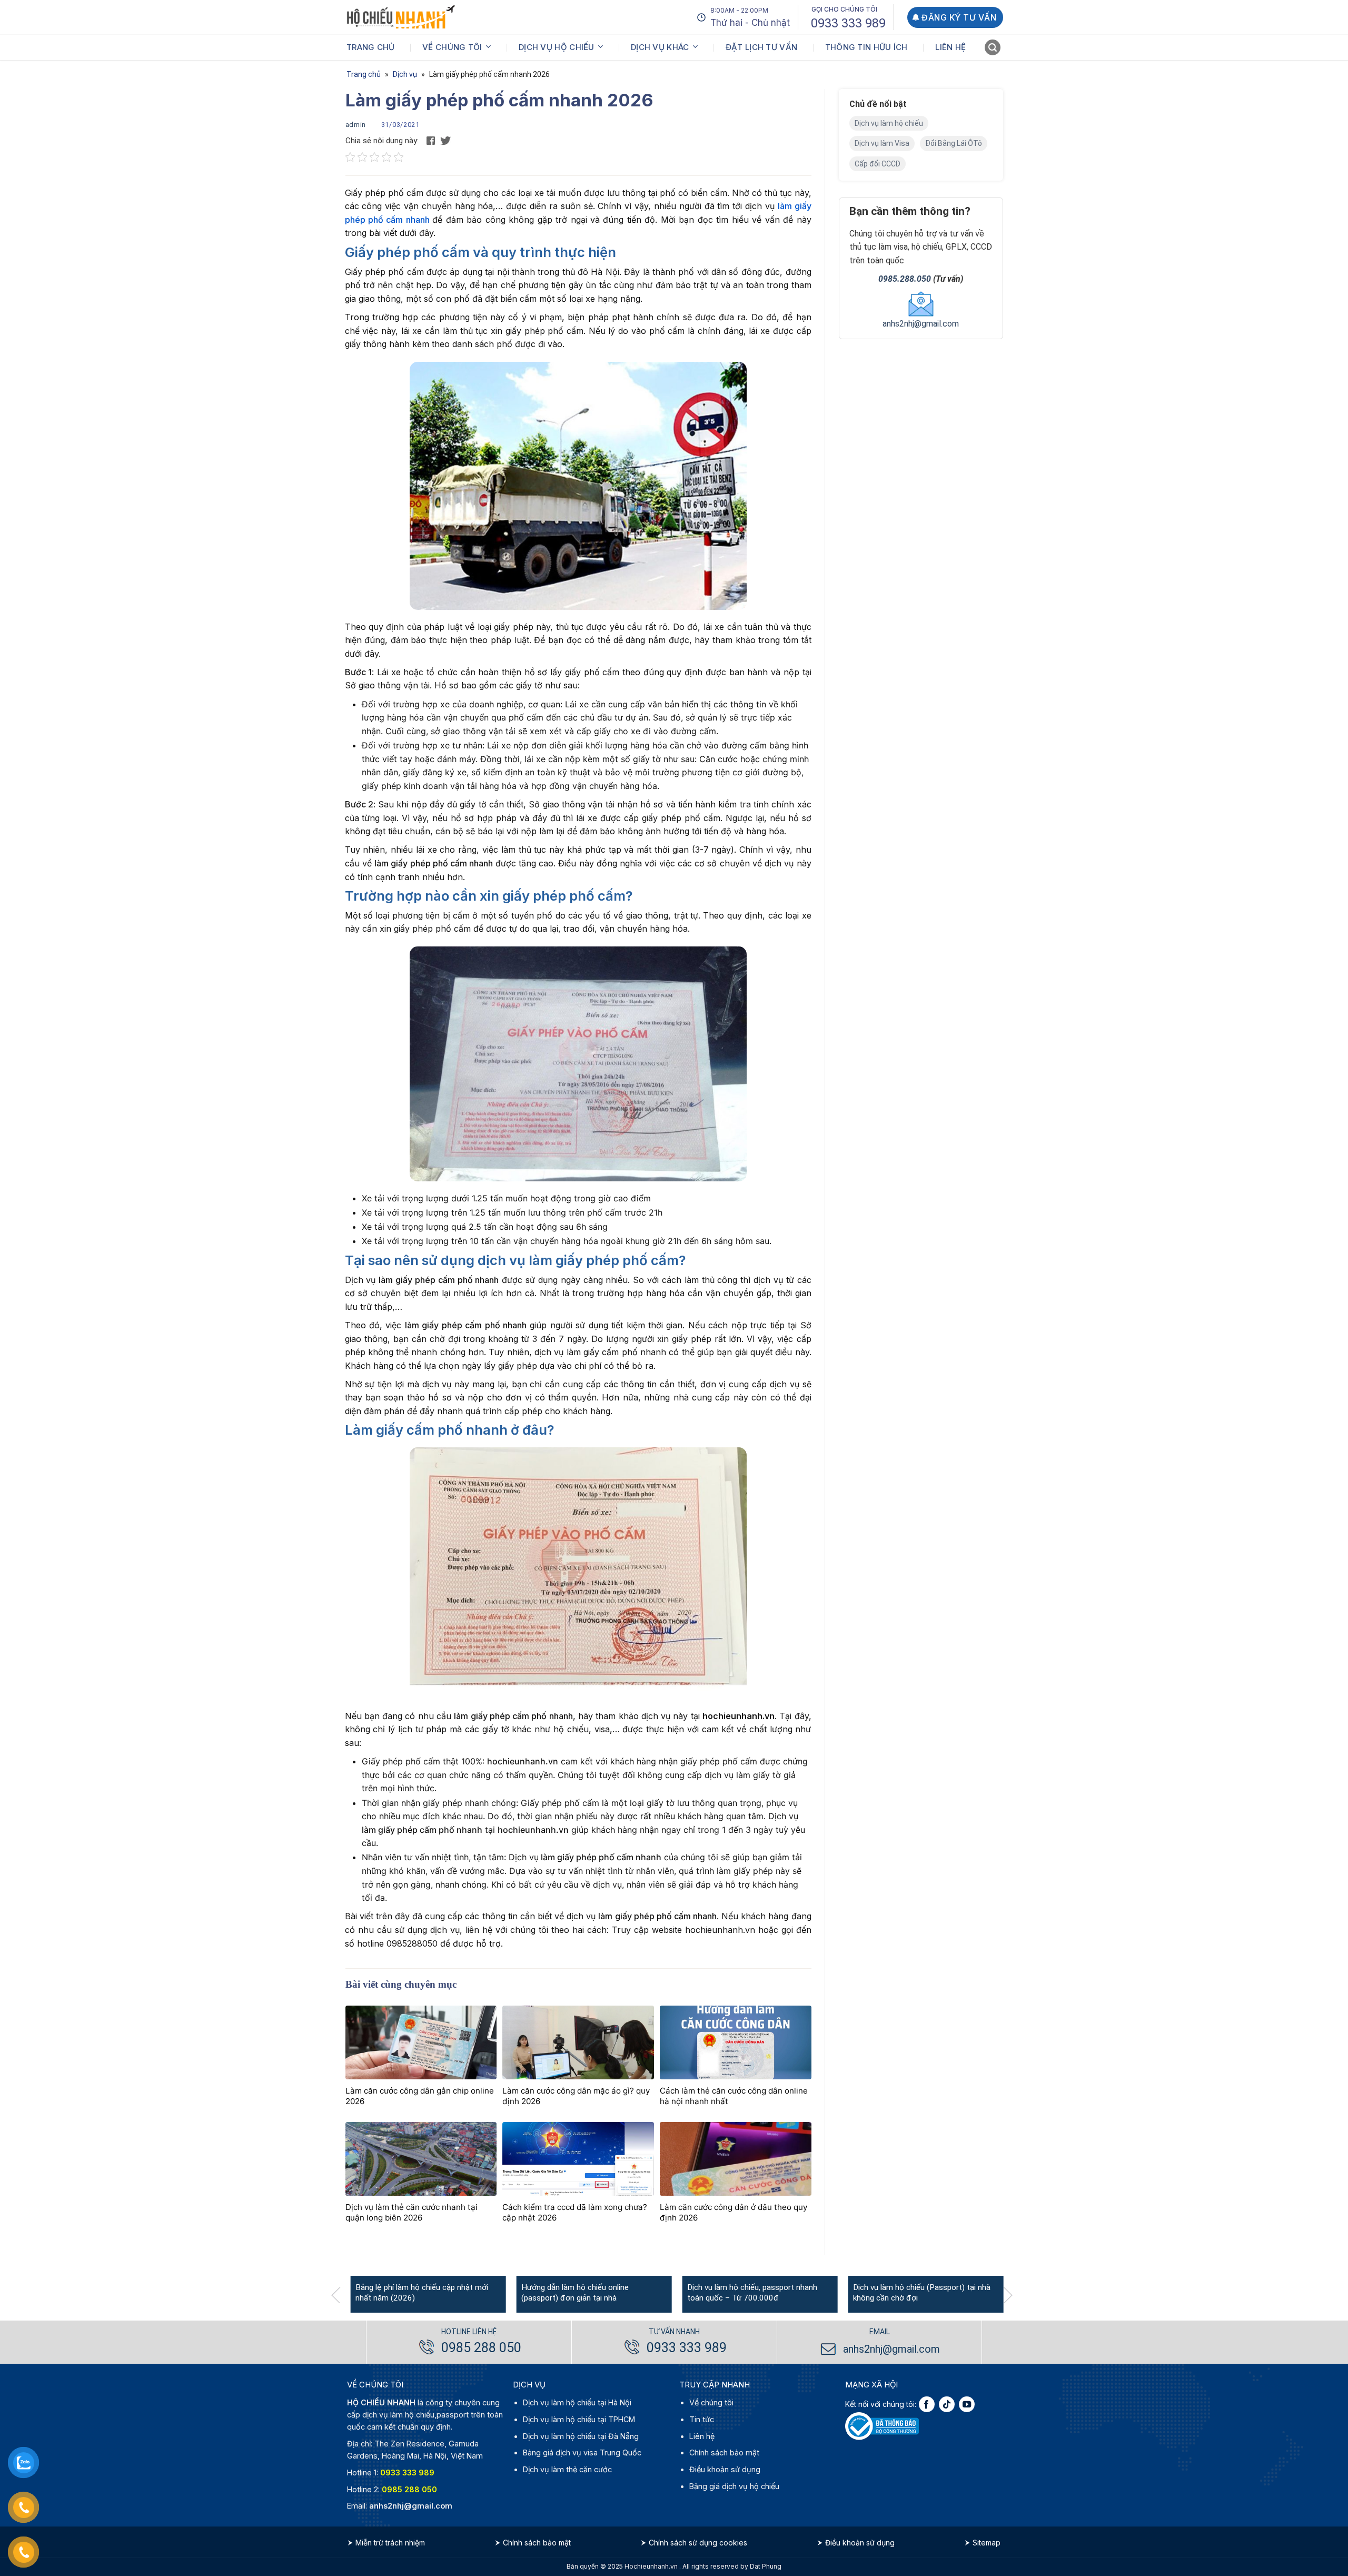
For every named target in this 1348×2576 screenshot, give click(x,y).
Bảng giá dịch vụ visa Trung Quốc (582, 2452)
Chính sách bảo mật (724, 2452)
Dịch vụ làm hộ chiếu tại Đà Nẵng (581, 2436)
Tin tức (702, 2419)
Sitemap (987, 2543)
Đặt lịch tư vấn (762, 47)
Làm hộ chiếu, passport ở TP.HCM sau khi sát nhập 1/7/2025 (851, 2293)
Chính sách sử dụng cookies (698, 2543)
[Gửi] (993, 49)
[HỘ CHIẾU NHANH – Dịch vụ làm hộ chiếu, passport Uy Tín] (401, 17)
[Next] (1013, 2295)
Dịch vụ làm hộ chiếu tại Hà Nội (577, 2402)
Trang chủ (371, 47)
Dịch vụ (405, 74)
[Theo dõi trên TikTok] (947, 2404)
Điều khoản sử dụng (725, 2469)
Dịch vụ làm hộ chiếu (889, 123)
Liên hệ (950, 47)
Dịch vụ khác (660, 47)
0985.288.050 (905, 279)
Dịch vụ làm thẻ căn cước (567, 2469)
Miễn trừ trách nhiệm (390, 2543)
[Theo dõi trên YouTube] (967, 2404)
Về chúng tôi (452, 47)
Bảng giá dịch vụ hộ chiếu (734, 2486)
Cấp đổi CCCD (878, 164)
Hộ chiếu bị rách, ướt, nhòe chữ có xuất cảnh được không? (687, 2293)
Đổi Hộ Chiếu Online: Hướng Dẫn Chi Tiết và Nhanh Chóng (523, 2293)
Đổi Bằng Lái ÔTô (954, 143)
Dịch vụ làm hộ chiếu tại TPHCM (579, 2419)
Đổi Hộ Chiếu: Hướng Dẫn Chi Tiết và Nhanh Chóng (350, 2293)
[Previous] (341, 2295)
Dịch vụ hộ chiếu (557, 47)
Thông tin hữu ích (866, 47)
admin (356, 125)
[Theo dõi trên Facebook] (927, 2404)
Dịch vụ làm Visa (882, 143)
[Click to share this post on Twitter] (445, 140)
